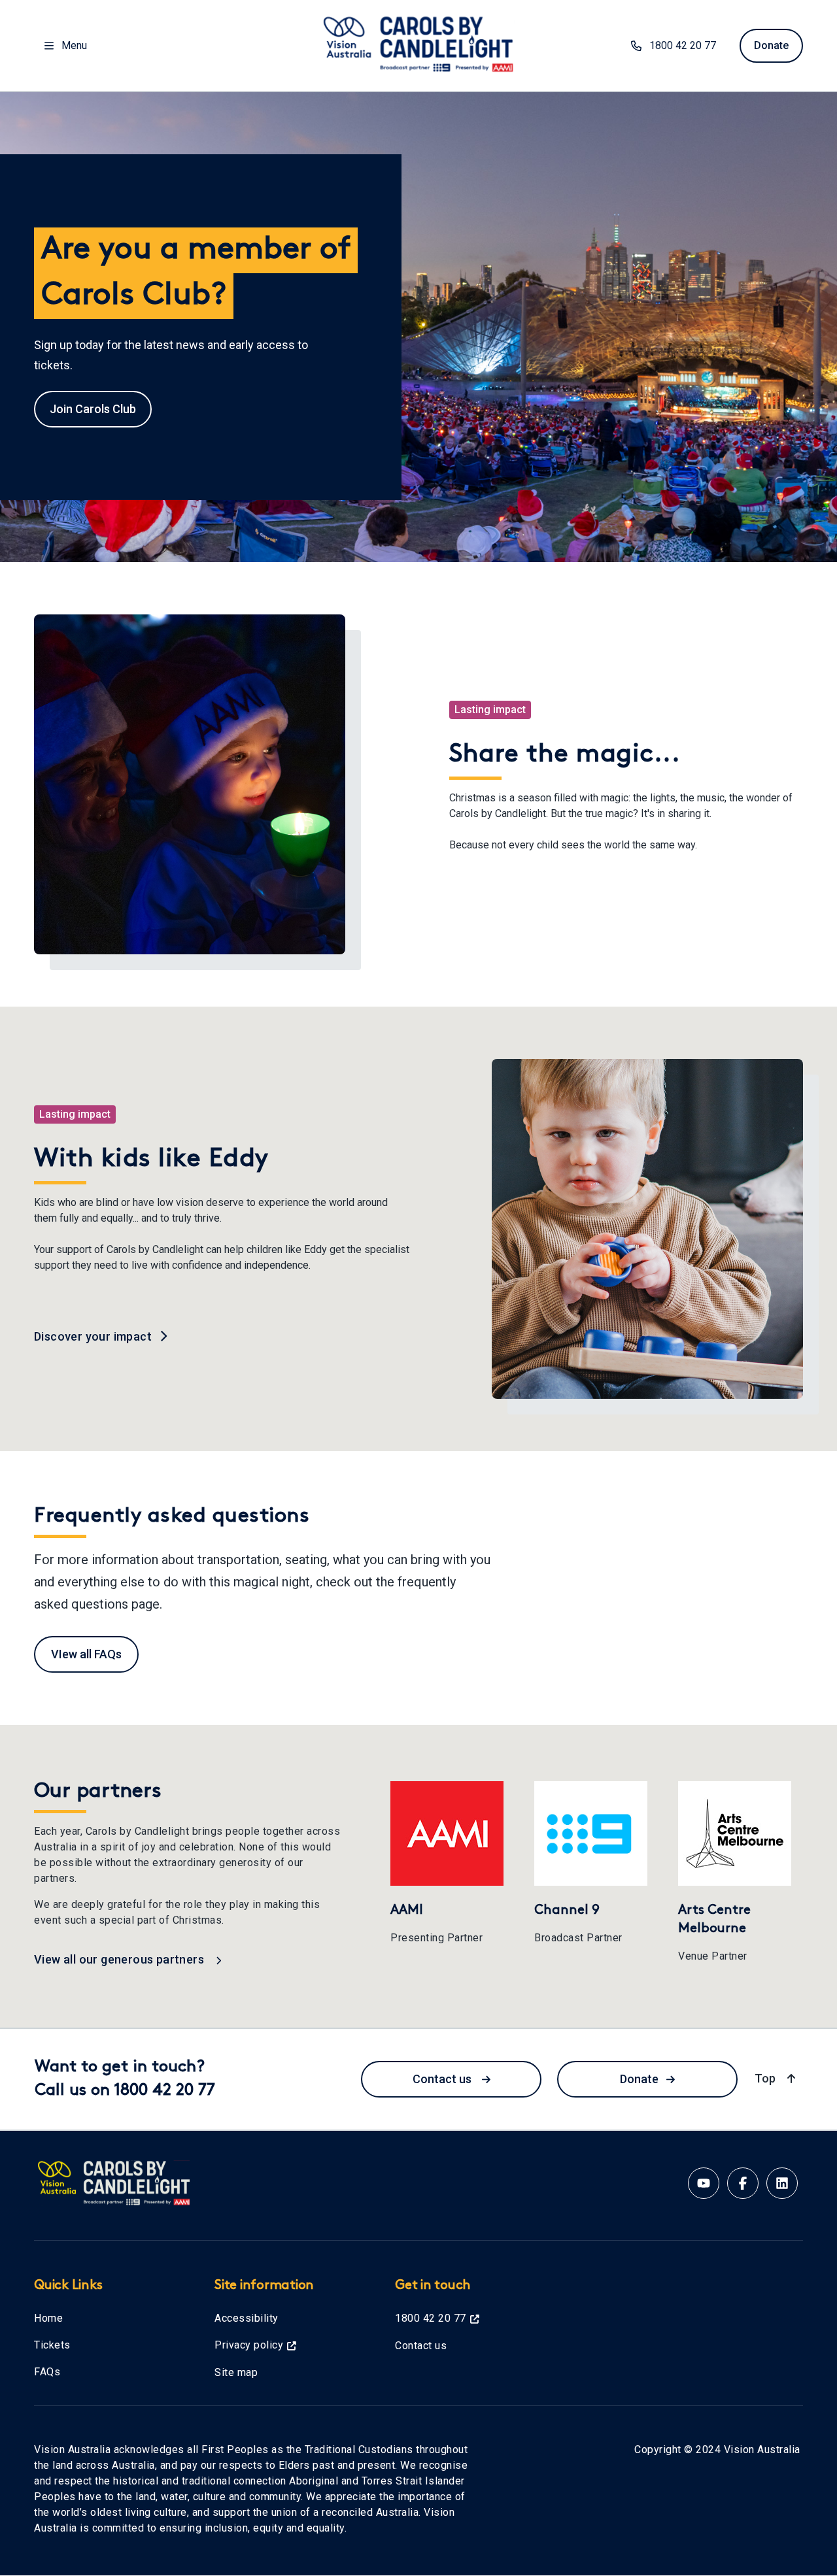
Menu (74, 45)
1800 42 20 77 (683, 45)
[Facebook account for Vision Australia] (743, 2183)
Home (48, 2318)
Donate (771, 45)
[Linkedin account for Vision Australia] (782, 2183)
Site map (236, 2372)
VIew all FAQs (86, 1654)
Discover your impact (94, 1336)
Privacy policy (249, 2345)
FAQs (47, 2372)
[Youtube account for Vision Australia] (704, 2183)
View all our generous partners (120, 1959)
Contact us (443, 2079)
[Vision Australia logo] (418, 43)
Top (777, 2078)
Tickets (52, 2345)
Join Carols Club (93, 409)
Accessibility (247, 2318)
